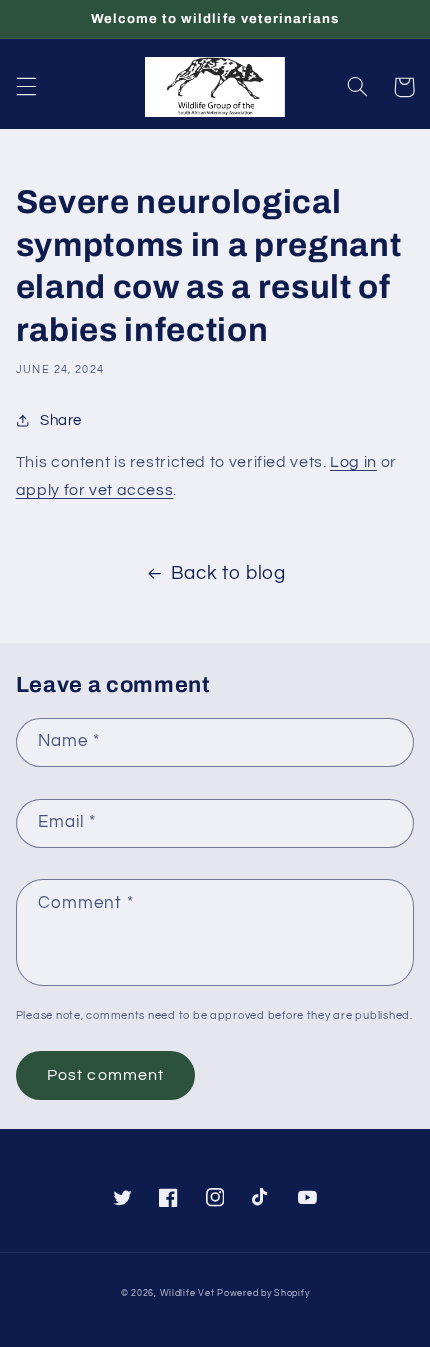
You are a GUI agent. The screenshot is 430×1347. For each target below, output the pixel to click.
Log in (353, 462)
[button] (26, 87)
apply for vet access (95, 490)
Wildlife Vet (187, 1293)
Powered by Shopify (263, 1293)
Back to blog (228, 573)
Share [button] (61, 420)
